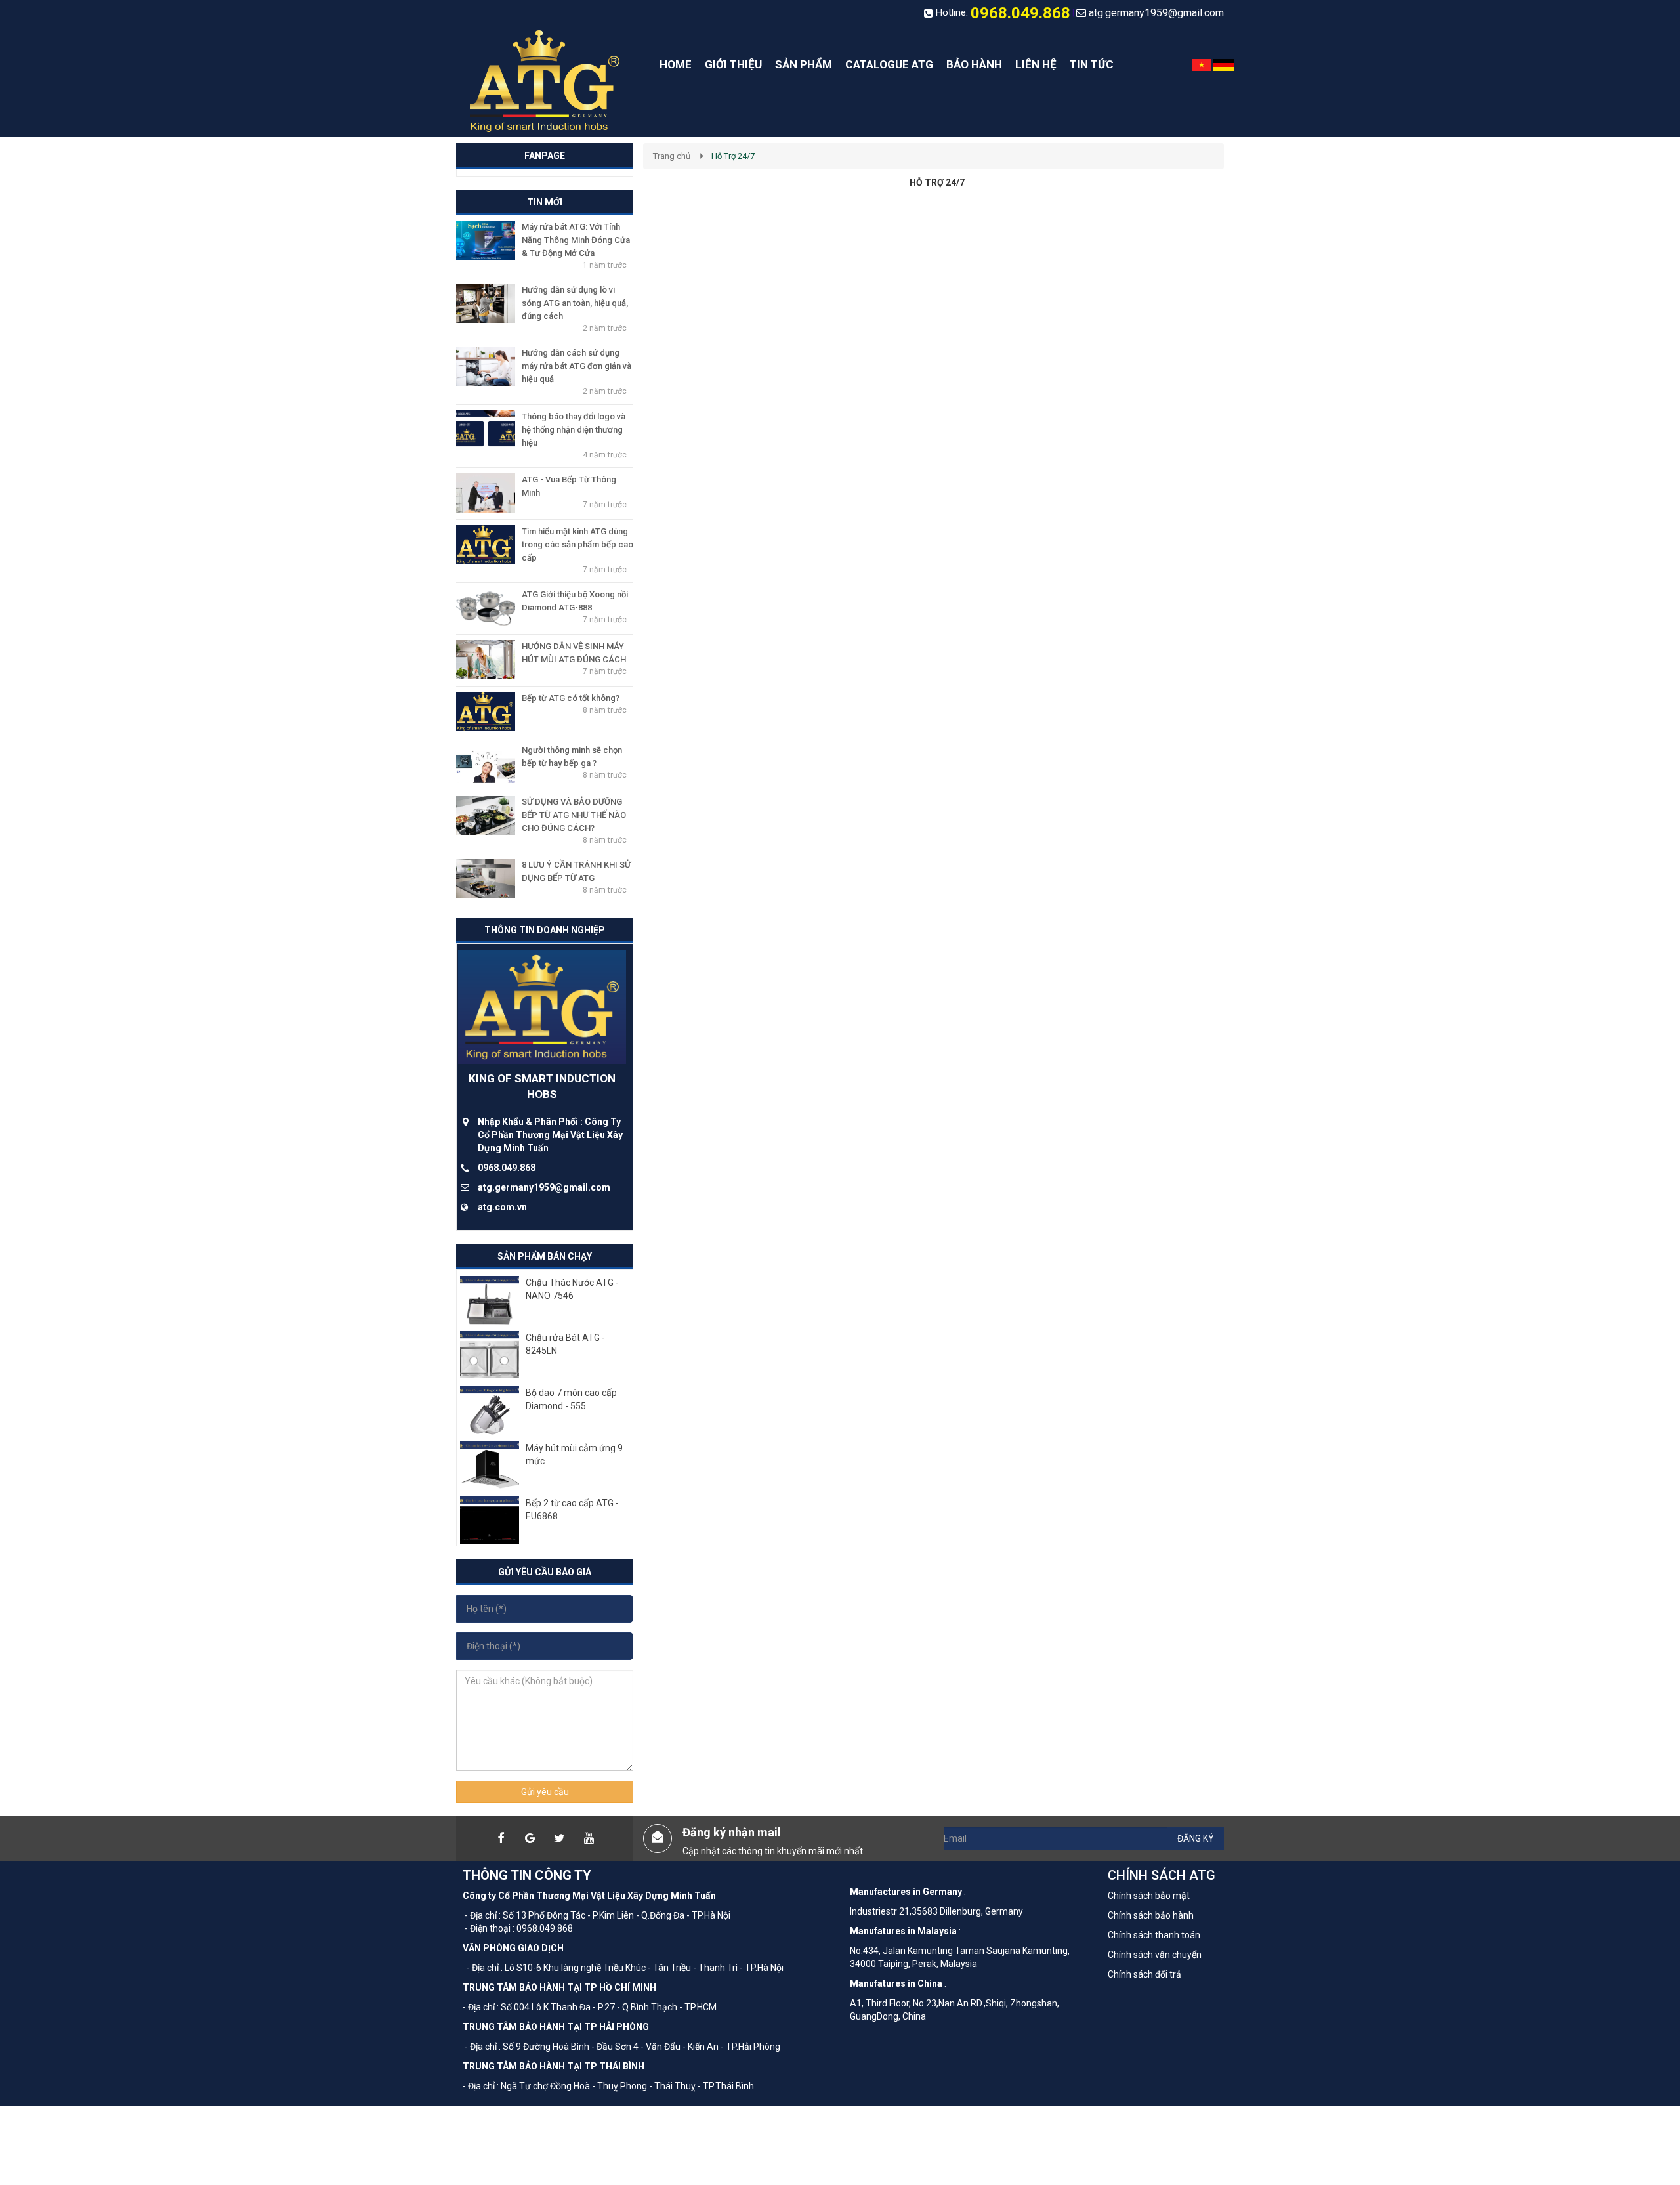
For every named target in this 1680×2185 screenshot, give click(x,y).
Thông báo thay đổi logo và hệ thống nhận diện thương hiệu (574, 430)
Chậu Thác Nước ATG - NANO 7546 (572, 1289)
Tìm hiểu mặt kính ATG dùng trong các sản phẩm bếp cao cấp (577, 544)
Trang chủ (672, 156)
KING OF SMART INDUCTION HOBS (542, 1086)
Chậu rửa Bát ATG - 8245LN (565, 1344)
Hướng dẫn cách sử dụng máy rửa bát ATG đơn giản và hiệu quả (577, 366)
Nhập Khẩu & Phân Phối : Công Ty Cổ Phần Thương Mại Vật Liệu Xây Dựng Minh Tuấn (550, 1135)
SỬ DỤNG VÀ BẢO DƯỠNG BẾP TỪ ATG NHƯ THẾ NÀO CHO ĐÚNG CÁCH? (574, 815)
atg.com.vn (502, 1207)
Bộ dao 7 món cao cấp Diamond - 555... (571, 1399)
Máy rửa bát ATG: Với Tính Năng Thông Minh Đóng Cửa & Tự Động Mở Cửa (576, 240)
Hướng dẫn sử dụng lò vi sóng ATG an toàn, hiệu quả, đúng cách (575, 303)
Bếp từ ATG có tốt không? (571, 698)
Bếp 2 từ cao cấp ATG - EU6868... (572, 1510)
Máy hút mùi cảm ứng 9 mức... (574, 1454)
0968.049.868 (1020, 13)
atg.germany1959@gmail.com (1156, 13)
